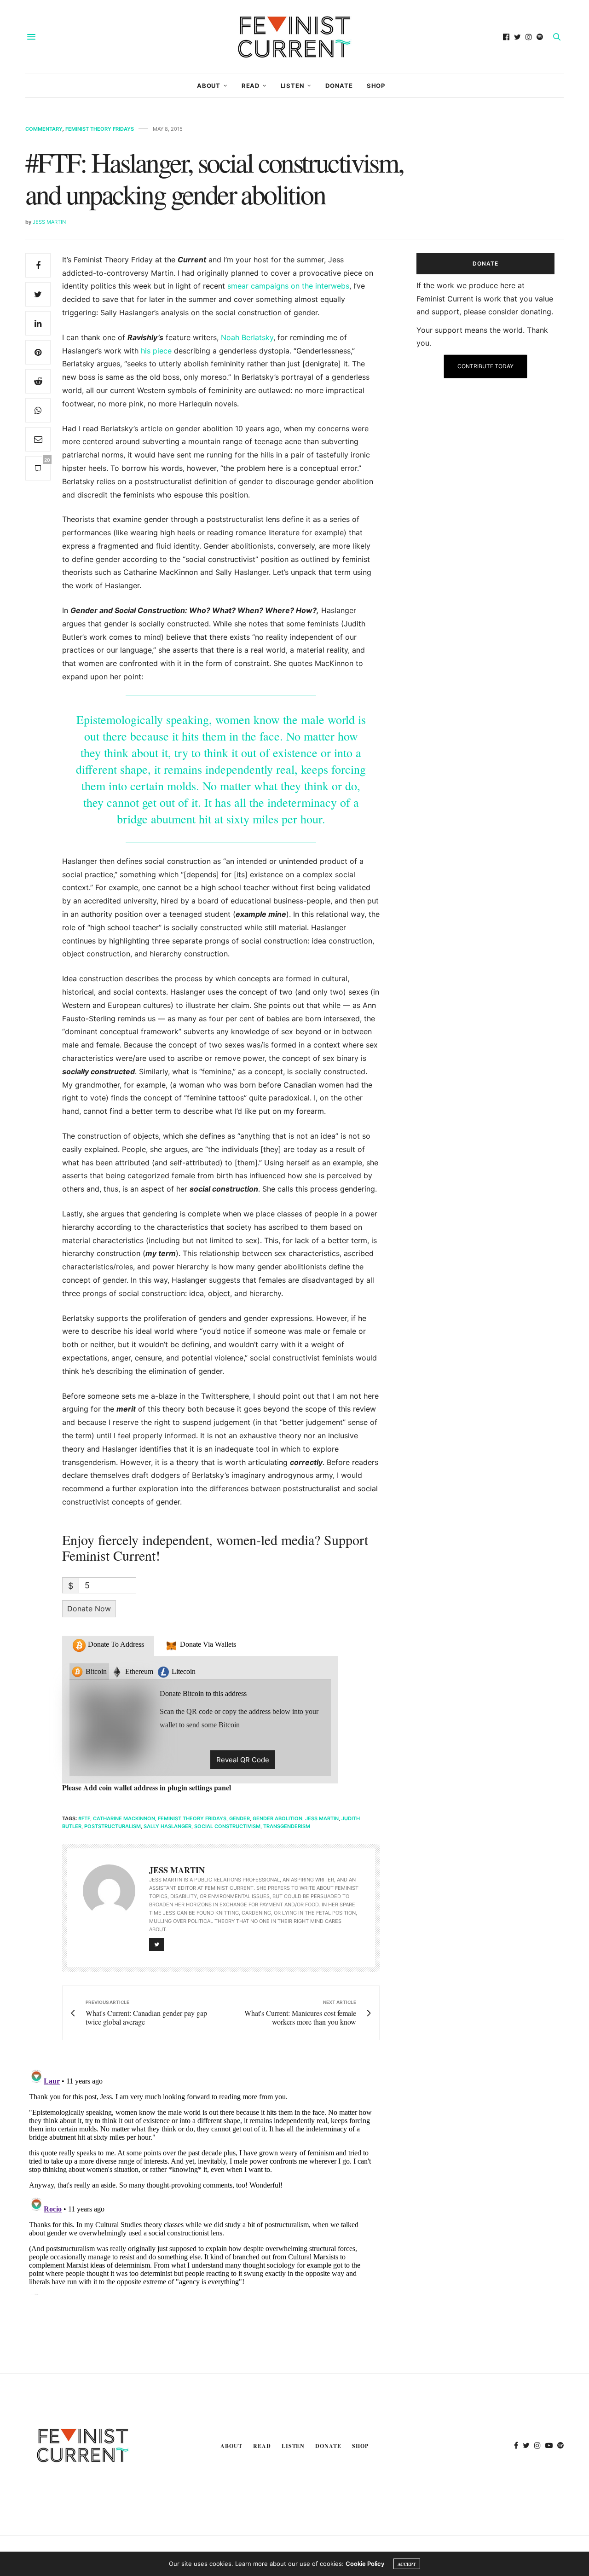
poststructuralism (113, 1826)
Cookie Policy (365, 2564)
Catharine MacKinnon (124, 1818)
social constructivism (227, 1826)
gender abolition (277, 1818)
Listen (293, 86)
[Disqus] (202, 2180)
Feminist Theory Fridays (100, 129)
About (209, 86)
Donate (339, 86)
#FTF (84, 1818)
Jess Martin (49, 222)
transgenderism (287, 1826)
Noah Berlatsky (247, 337)
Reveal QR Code (243, 1760)
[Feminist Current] (294, 37)
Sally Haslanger (167, 1826)
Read (251, 86)
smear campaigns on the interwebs (288, 286)
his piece (156, 351)
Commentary (44, 129)
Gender (240, 1818)
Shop (376, 86)
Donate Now (89, 1609)
